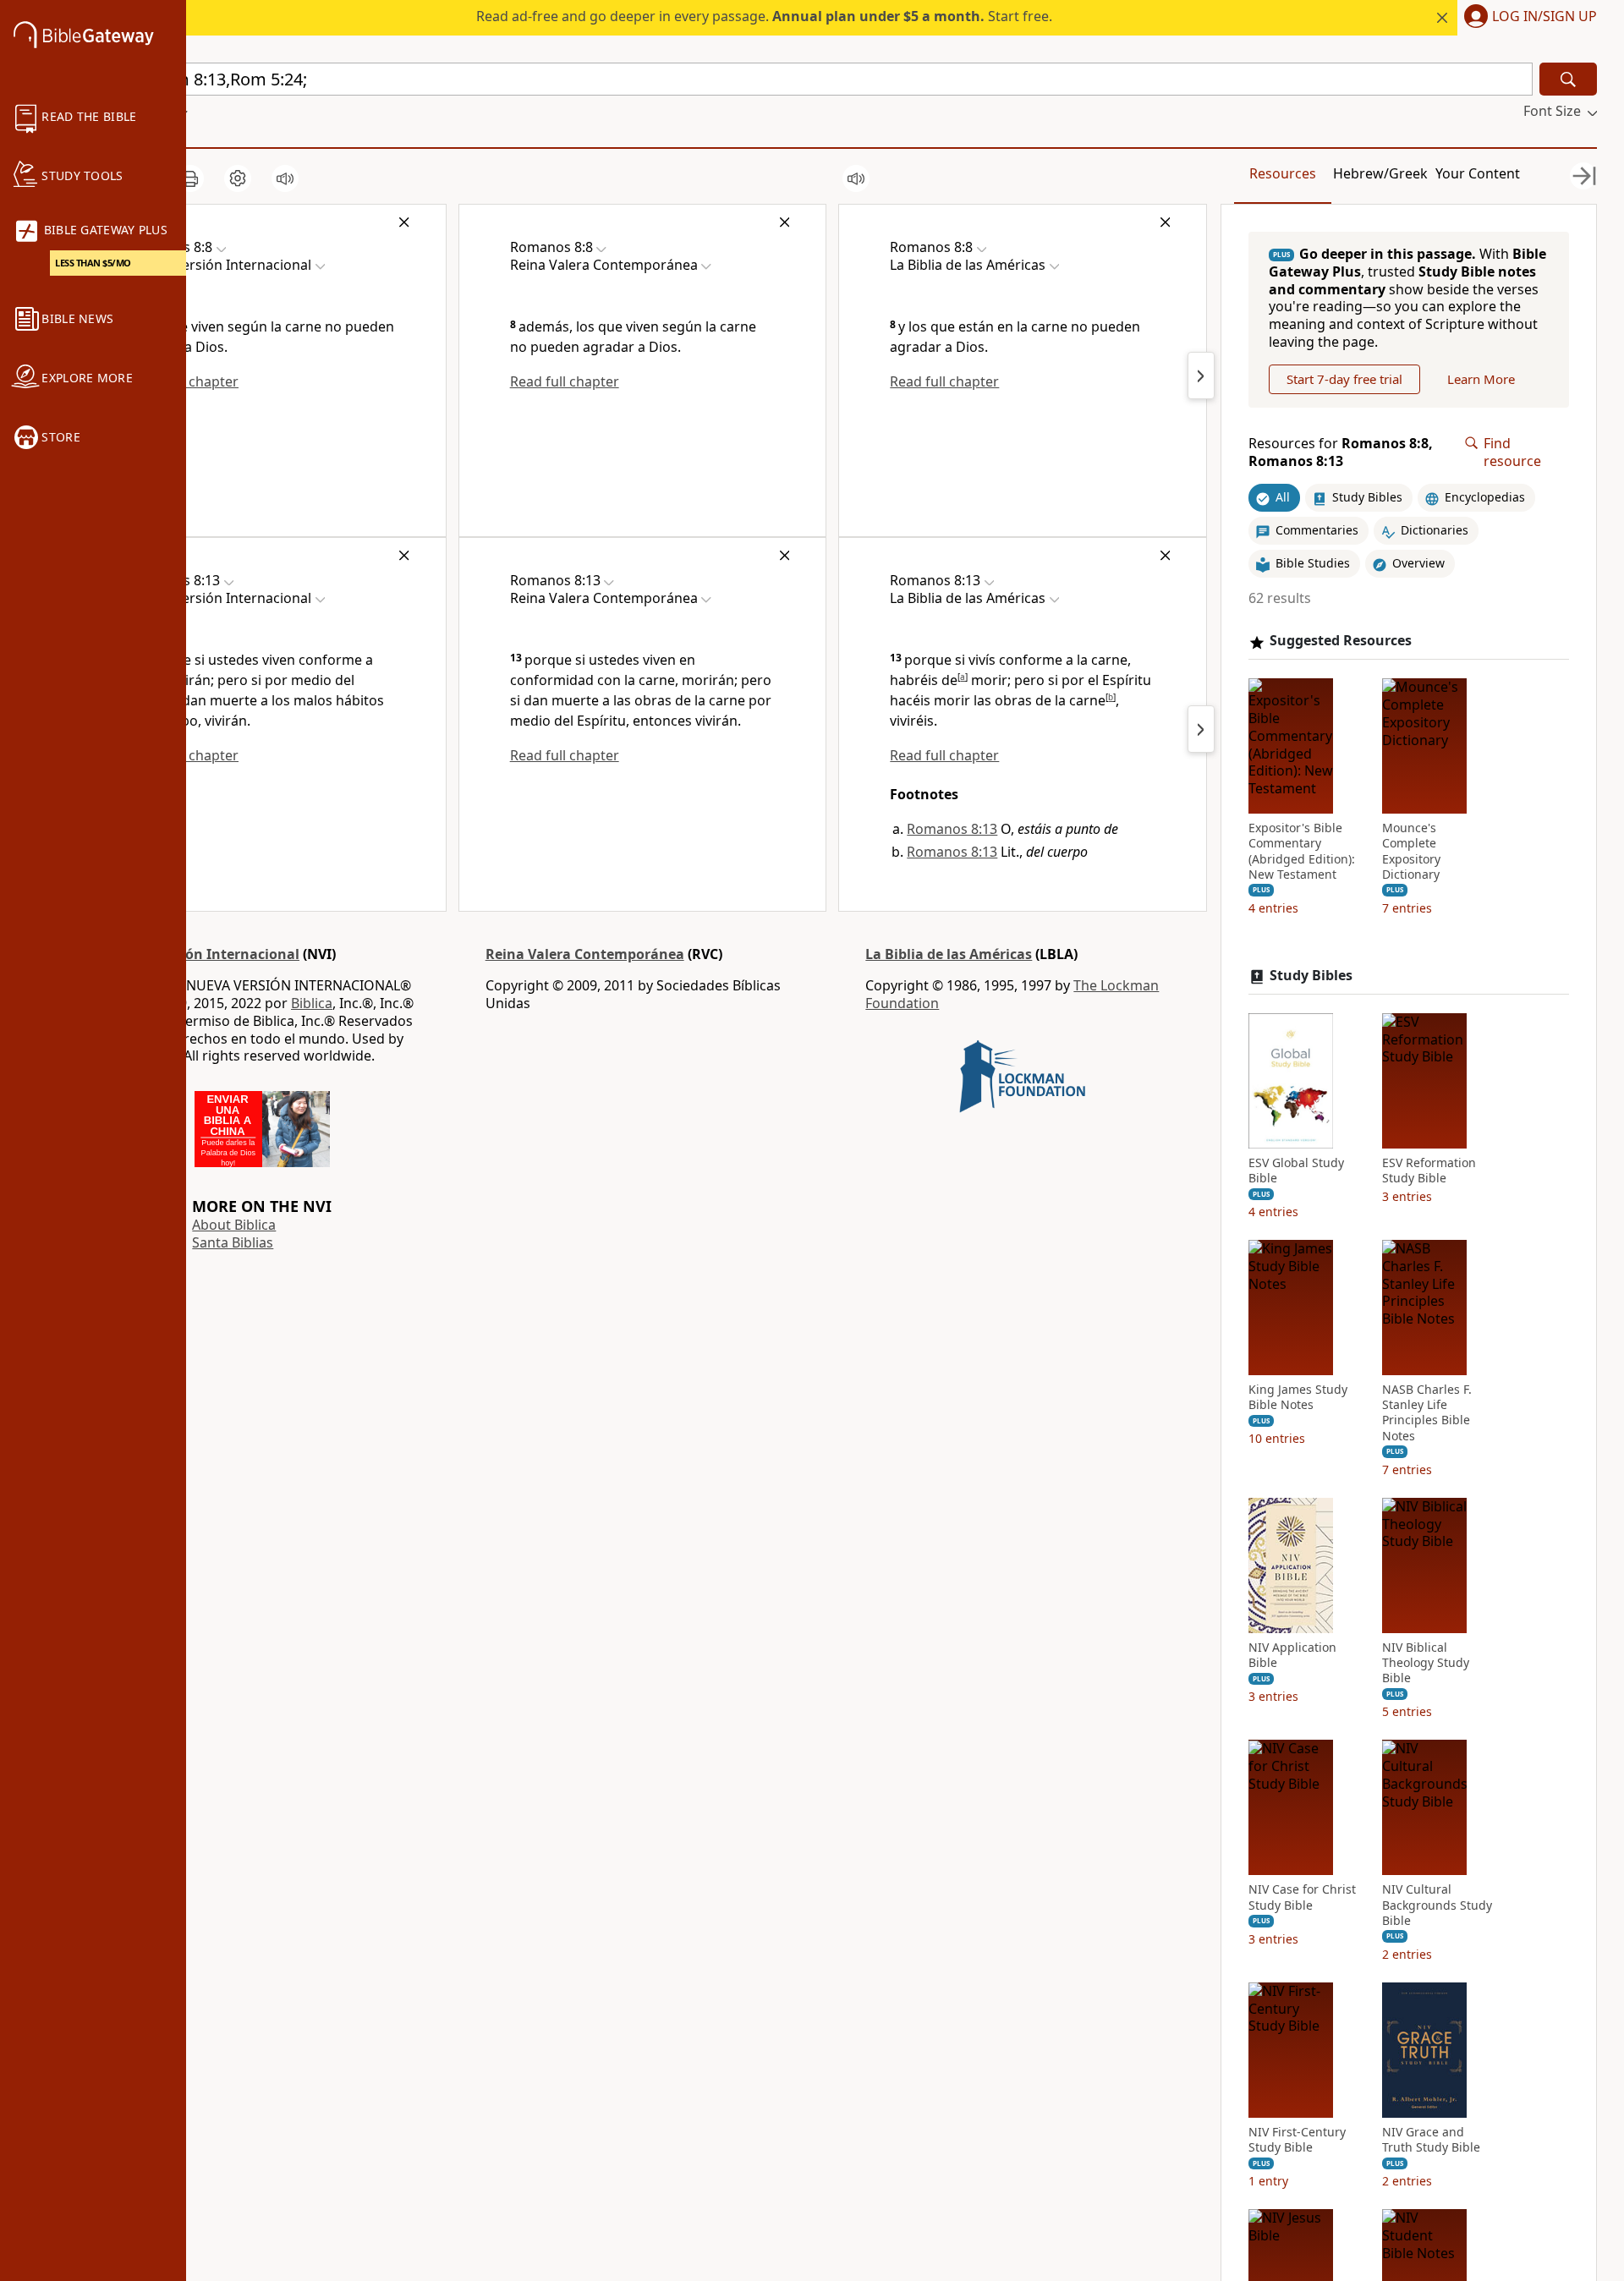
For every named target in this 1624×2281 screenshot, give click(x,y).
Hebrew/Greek (1380, 173)
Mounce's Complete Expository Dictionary (1411, 851)
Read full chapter (565, 381)
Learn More (1481, 379)
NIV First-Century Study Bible (1297, 2140)
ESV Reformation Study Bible (1429, 1171)
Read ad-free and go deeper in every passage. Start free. (764, 16)
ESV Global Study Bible (1296, 1171)
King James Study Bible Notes (1298, 1397)
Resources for (1341, 452)
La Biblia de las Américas (949, 954)
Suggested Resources (1341, 642)
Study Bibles (1311, 976)
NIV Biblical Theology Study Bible (1426, 1663)
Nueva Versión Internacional (202, 954)
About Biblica (234, 1225)
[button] (1527, 18)
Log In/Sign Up (1544, 17)
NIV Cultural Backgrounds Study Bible (1437, 1905)
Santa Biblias (233, 1242)
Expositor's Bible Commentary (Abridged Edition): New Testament (1302, 851)
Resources (1283, 173)
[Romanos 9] (1201, 376)
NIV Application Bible (1292, 1655)
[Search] (1568, 79)
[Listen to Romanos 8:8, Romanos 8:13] (285, 178)
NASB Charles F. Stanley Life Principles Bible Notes (1427, 1413)
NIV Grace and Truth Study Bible (1431, 2140)
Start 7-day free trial (1344, 379)
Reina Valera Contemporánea (585, 954)
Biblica (312, 1003)
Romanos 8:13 (952, 829)
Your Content (1478, 173)
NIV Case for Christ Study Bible (1302, 1898)
